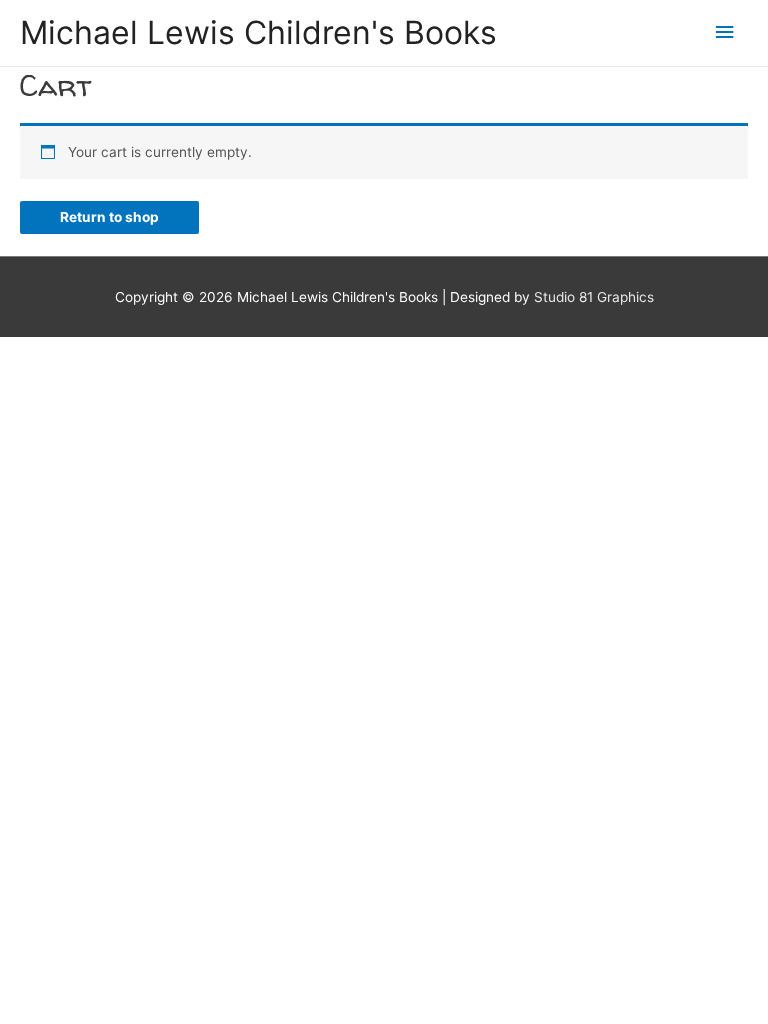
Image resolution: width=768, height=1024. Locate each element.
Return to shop (109, 217)
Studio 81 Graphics (594, 297)
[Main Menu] (725, 32)
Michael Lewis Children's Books (258, 32)
